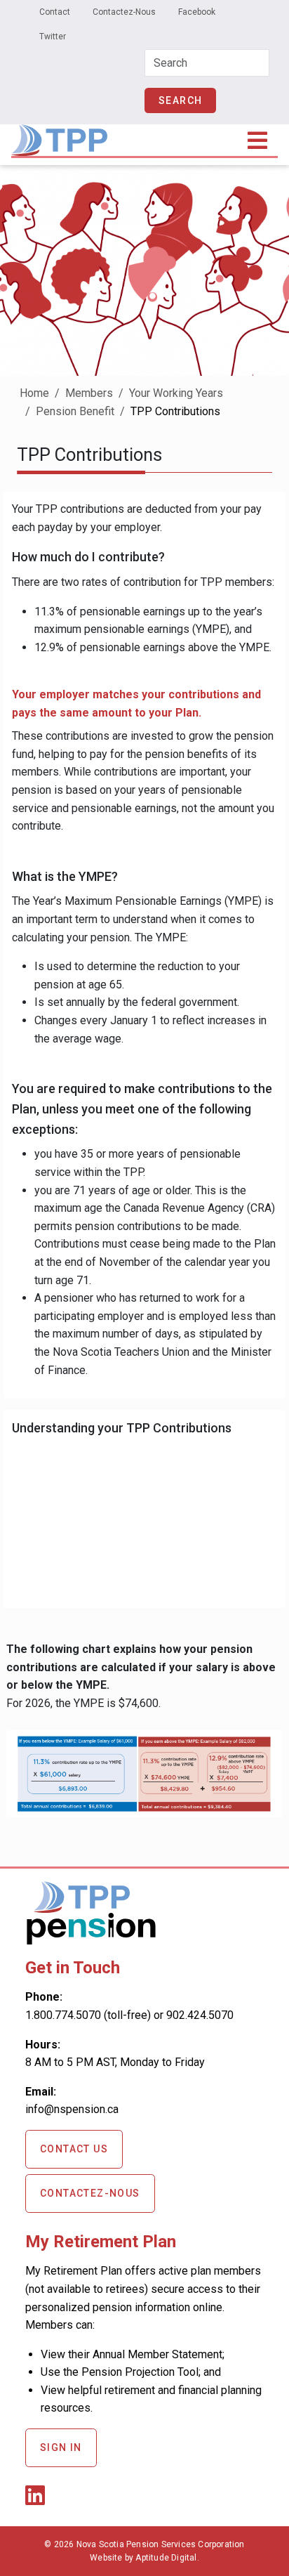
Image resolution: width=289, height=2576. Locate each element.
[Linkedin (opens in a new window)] (38, 2500)
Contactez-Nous (124, 12)
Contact (55, 12)
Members (89, 393)
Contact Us (74, 2149)
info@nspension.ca (72, 2109)
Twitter (53, 37)
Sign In (61, 2447)
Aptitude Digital (166, 2558)
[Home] (59, 134)
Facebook (197, 12)
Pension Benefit (75, 411)
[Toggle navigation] (258, 140)
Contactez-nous (90, 2193)
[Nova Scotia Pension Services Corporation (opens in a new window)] (91, 1939)
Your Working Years (176, 393)
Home (34, 393)
